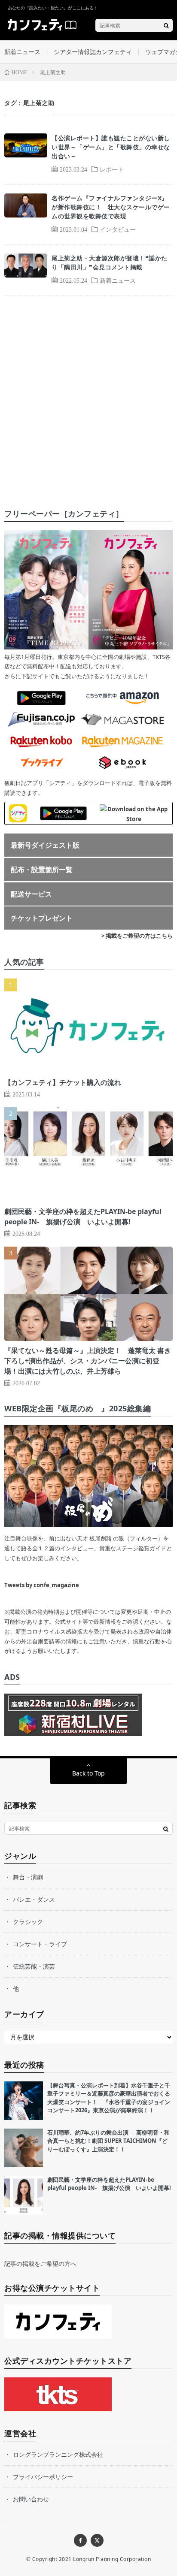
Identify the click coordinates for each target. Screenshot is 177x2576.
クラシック (28, 1922)
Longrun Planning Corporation (112, 2559)
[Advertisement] (88, 394)
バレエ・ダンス (34, 1899)
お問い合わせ (31, 2499)
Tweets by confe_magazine (42, 1585)
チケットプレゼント (42, 918)
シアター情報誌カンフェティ (93, 52)
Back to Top (88, 1773)
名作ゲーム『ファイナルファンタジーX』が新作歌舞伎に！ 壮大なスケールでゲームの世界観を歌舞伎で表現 (111, 207)
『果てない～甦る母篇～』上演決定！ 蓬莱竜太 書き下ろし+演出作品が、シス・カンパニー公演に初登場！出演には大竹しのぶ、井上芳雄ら (88, 1361)
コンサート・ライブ (40, 1944)
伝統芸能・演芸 (34, 1966)
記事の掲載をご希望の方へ (40, 2263)
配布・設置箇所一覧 (42, 870)
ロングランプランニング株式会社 (58, 2454)
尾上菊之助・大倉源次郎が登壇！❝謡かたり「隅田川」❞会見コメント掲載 (110, 263)
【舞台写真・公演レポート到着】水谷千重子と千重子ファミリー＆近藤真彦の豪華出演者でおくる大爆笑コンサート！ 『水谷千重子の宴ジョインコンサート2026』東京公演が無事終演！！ (109, 2098)
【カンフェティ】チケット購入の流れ (63, 1082)
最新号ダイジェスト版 (45, 845)
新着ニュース (22, 52)
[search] (166, 25)
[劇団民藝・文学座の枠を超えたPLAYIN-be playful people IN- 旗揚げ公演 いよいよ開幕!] (24, 2195)
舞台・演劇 (28, 1877)
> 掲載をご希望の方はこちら (137, 936)
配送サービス (31, 894)
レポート (112, 169)
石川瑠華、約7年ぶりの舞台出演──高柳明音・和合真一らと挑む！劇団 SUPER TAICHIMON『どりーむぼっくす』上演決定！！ (108, 2141)
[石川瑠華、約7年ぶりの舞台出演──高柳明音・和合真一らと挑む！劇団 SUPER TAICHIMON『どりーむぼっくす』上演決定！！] (24, 2148)
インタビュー (118, 229)
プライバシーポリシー (43, 2477)
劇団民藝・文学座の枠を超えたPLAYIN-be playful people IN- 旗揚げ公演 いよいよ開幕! (109, 2184)
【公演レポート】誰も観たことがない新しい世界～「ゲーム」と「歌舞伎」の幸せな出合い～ (111, 147)
